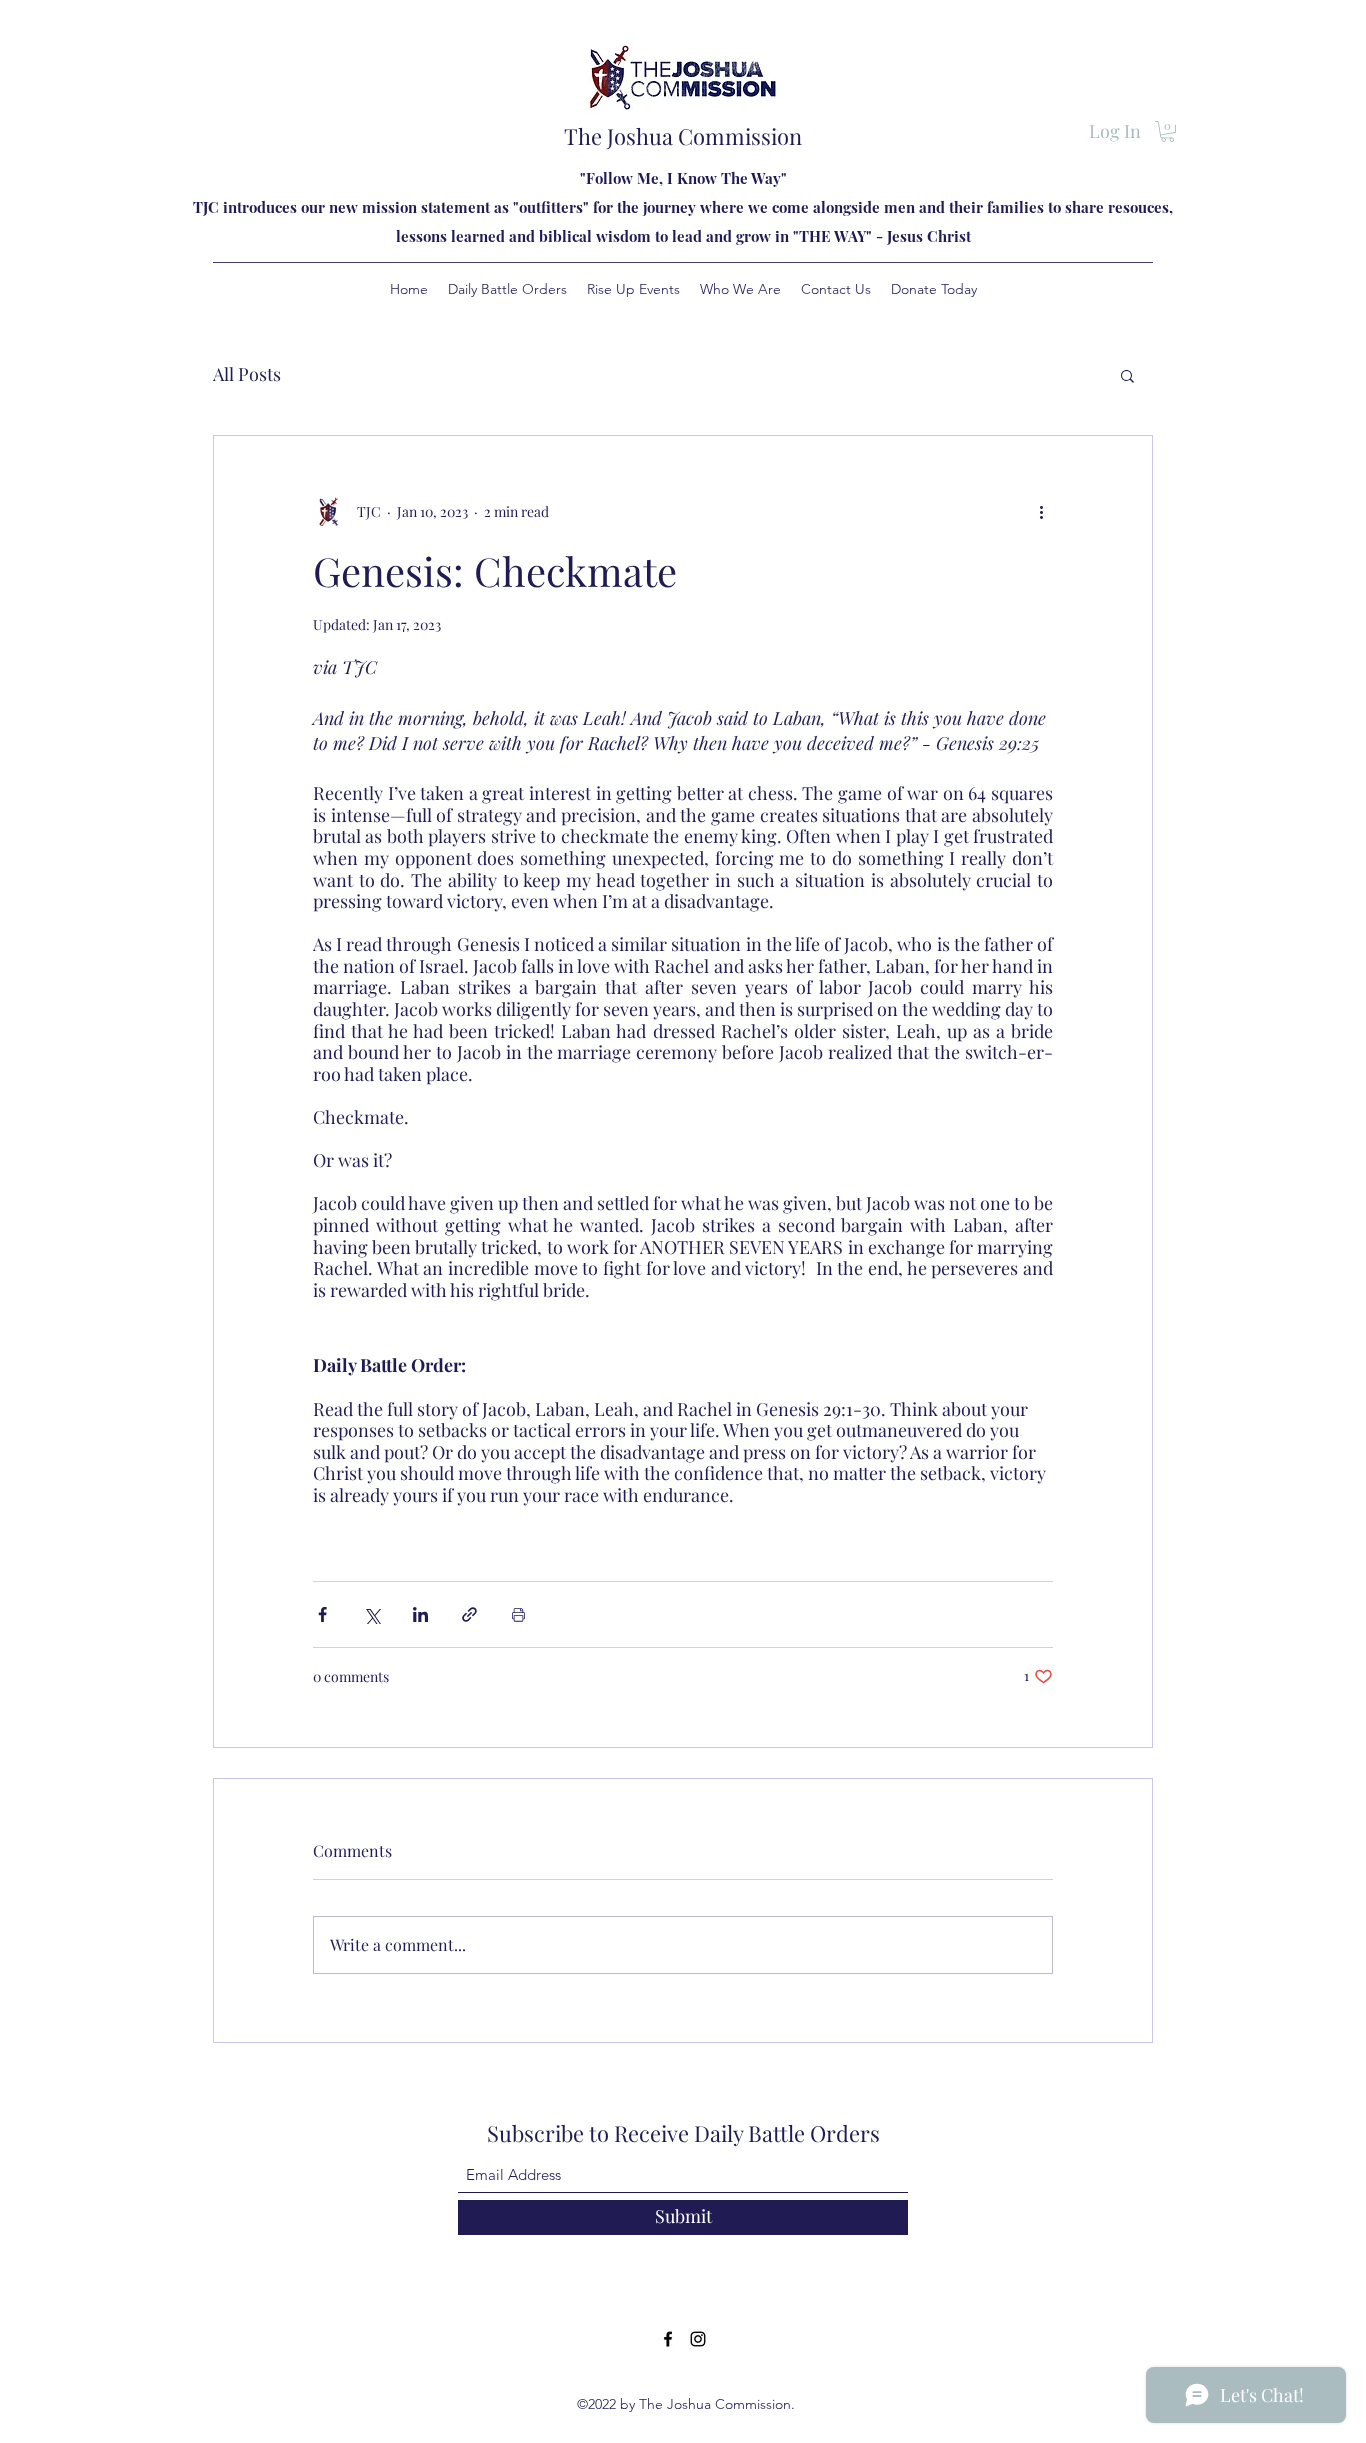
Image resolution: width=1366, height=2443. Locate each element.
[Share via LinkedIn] (420, 1614)
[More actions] (1041, 512)
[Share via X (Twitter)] (371, 1614)
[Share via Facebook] (322, 1614)
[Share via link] (469, 1614)
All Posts (247, 374)
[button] (1167, 131)
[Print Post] (518, 1614)
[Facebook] (668, 2339)
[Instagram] (698, 2339)
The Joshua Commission (683, 136)
